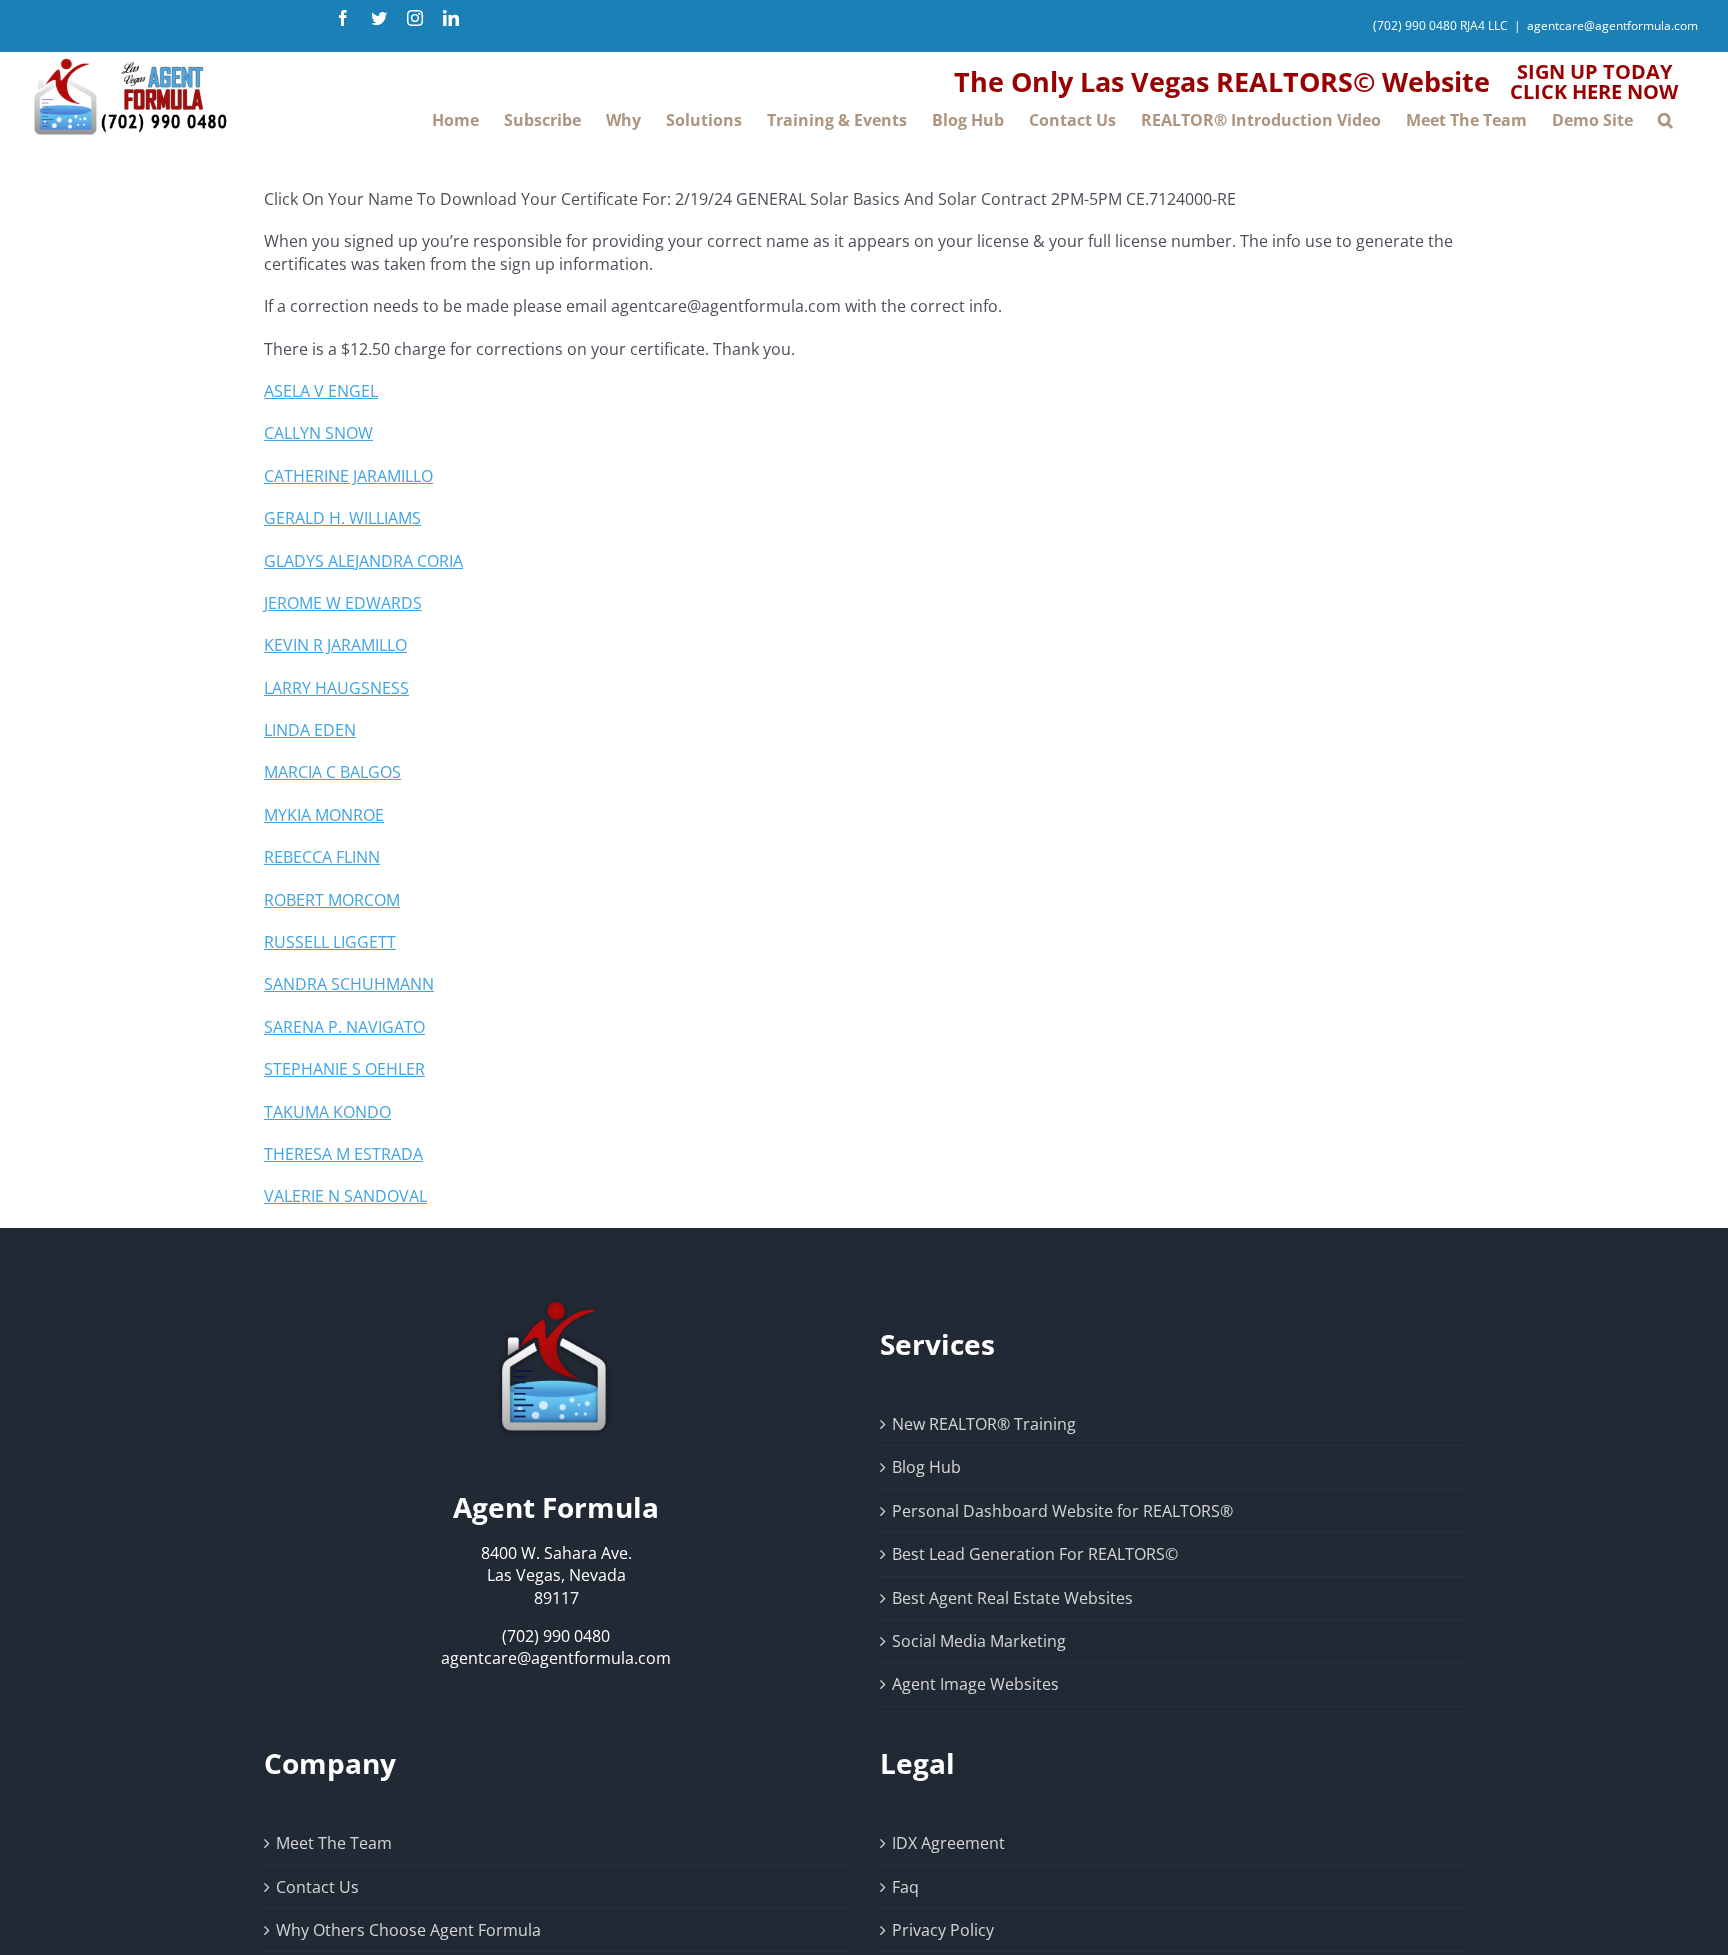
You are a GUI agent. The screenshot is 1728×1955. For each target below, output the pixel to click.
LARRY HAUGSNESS (336, 688)
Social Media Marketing (979, 1641)
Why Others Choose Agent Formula (408, 1930)
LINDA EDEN (310, 730)
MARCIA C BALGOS (332, 772)
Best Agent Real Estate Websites (1012, 1598)
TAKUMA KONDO (327, 1112)
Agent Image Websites (975, 1684)
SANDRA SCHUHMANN (349, 984)
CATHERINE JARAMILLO (348, 476)
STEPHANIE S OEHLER (344, 1069)
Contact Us (317, 1887)
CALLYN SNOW (318, 433)
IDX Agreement (948, 1843)
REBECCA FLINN (322, 857)
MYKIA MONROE (324, 815)
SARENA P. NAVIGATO (344, 1027)
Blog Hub (926, 1467)
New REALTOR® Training (984, 1424)
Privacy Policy (943, 1930)
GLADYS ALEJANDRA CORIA (363, 561)
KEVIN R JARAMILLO (335, 645)
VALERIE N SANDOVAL (345, 1196)
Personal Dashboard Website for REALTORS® (1062, 1511)
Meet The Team (334, 1843)
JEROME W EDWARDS (343, 603)
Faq (905, 1887)
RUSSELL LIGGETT (330, 942)
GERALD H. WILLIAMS (342, 518)
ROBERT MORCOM (332, 900)
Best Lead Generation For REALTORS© (1035, 1554)
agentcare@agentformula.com (1612, 25)
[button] (1665, 119)
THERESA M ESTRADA (343, 1154)
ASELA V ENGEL (321, 391)
